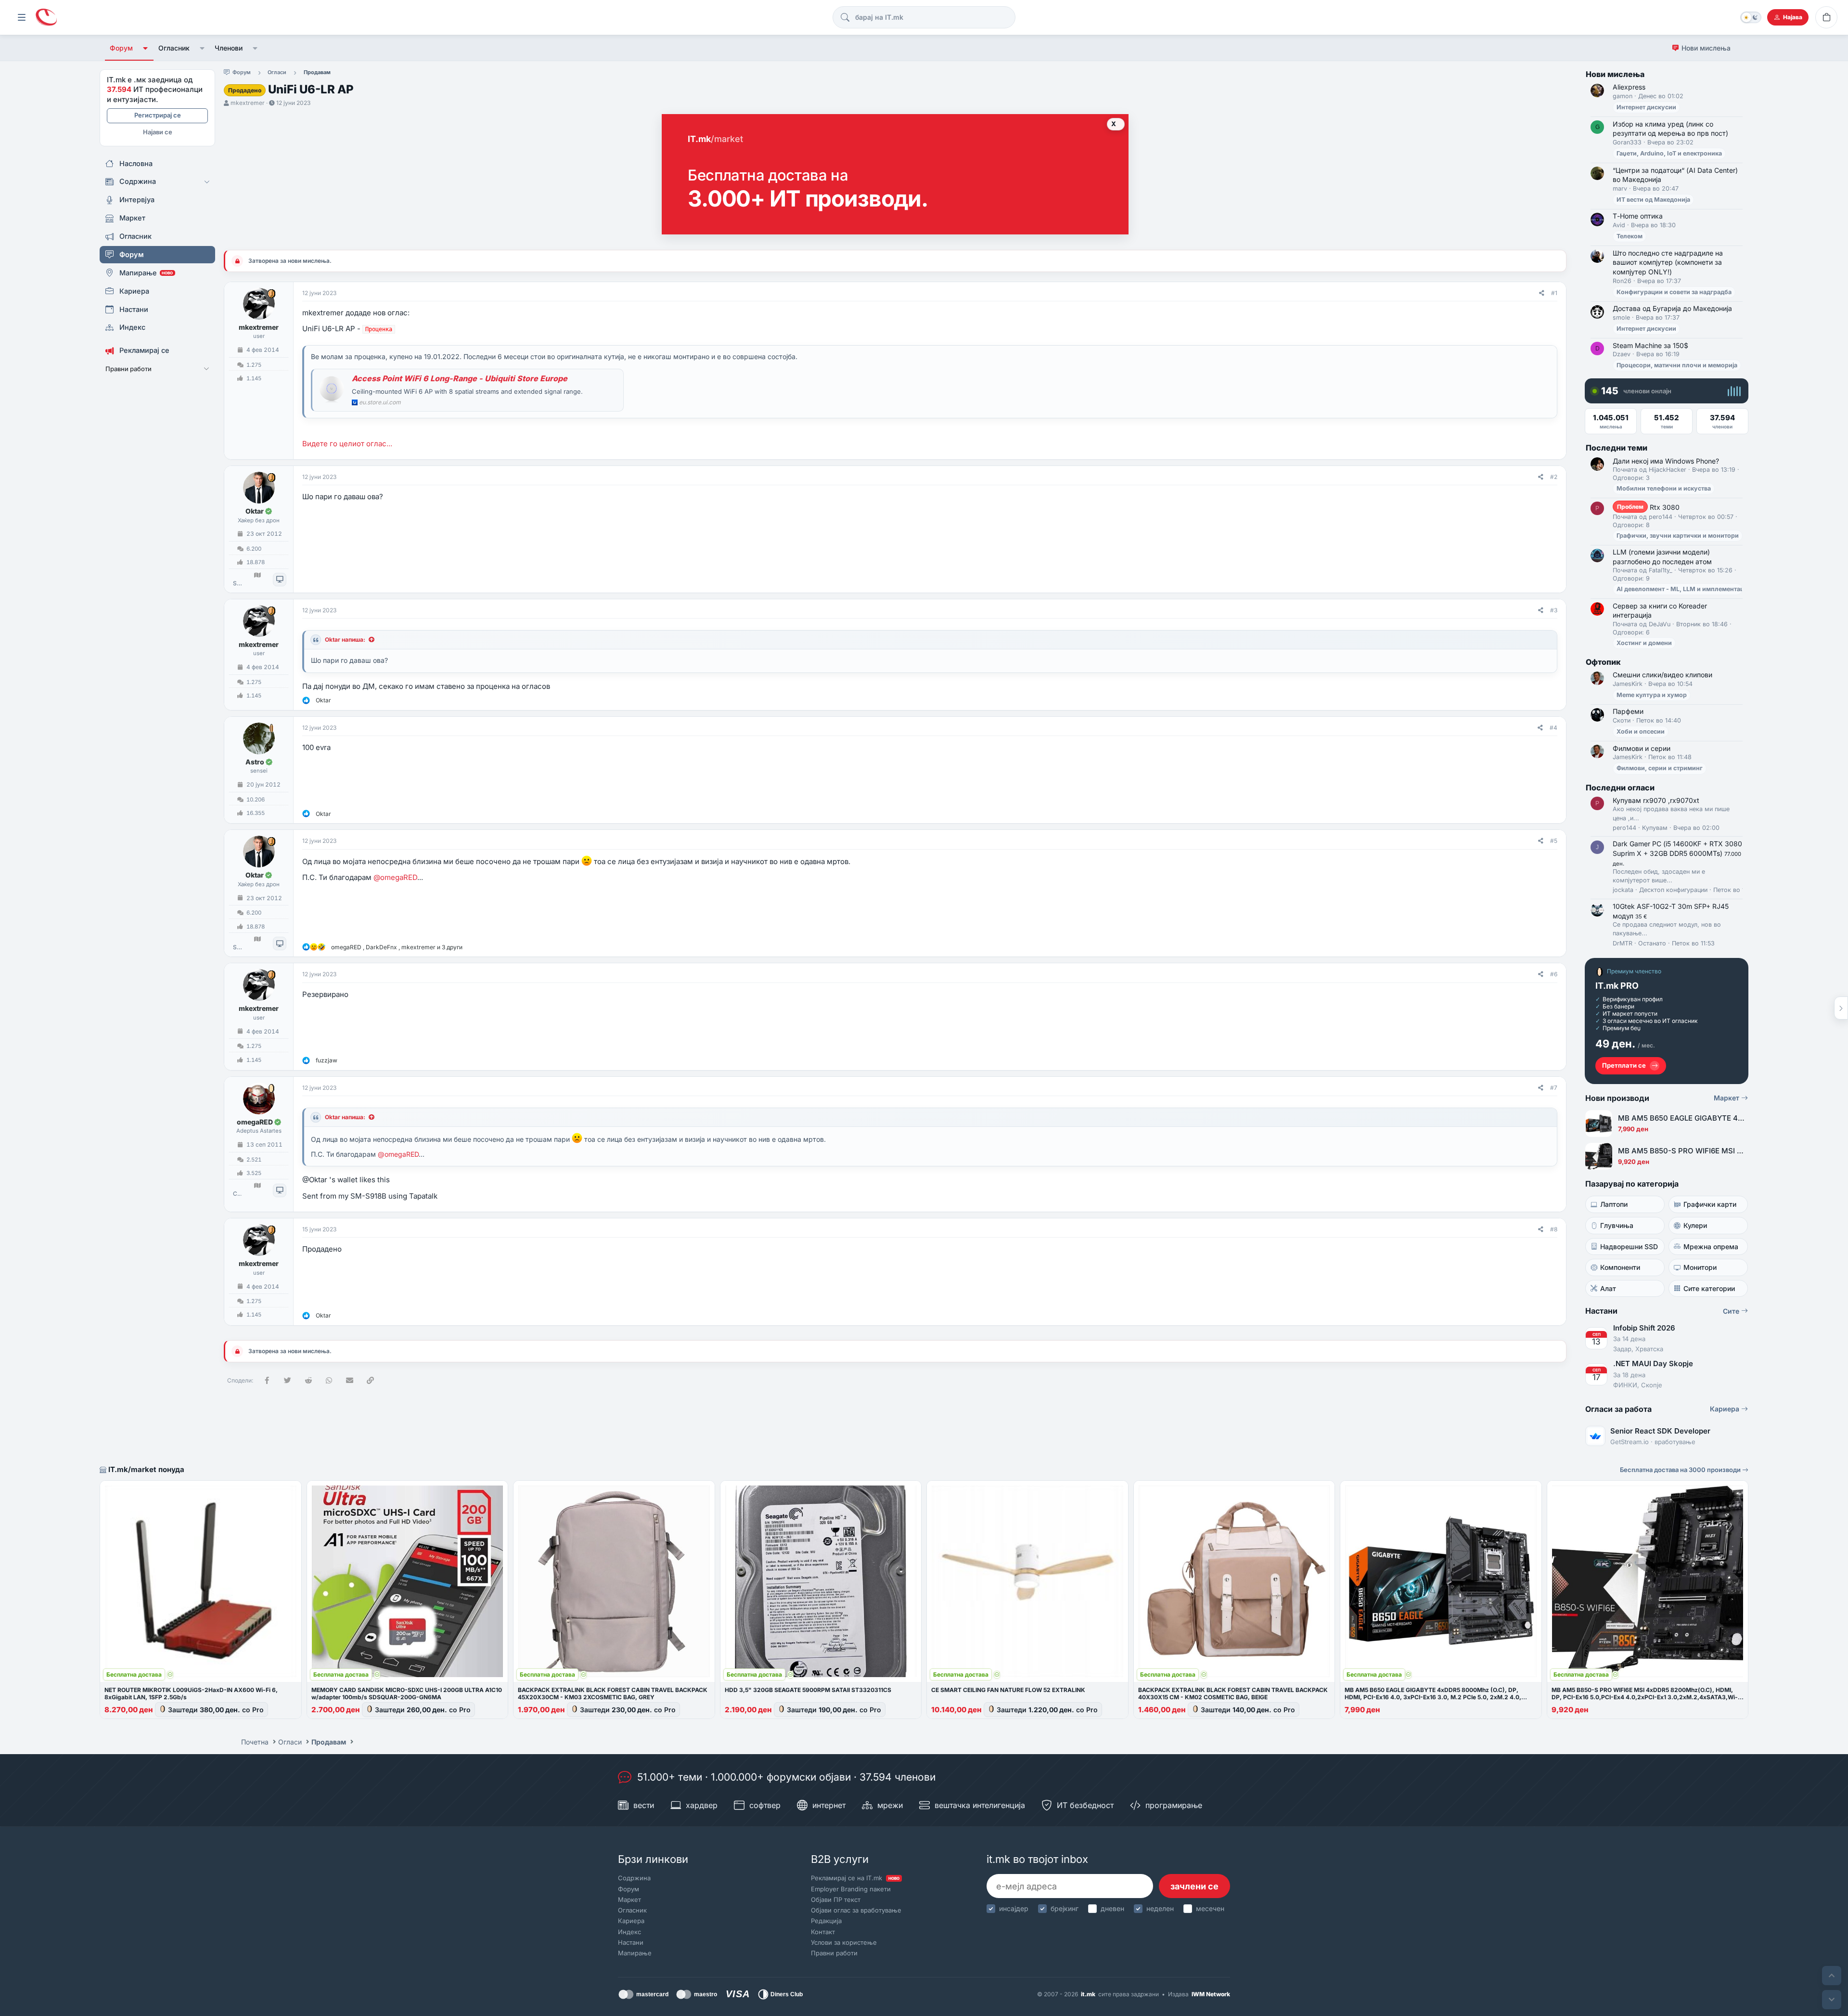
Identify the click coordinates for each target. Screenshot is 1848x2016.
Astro (255, 762)
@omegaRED (395, 877)
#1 (1554, 293)
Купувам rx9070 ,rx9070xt (1656, 800)
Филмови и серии (1642, 748)
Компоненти (1620, 1267)
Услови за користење (844, 1942)
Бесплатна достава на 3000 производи (1681, 1470)
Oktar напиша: (345, 640)
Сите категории (1709, 1288)
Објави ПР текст (836, 1900)
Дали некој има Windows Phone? (1666, 461)
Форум (121, 48)
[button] (146, 48)
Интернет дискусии (1646, 107)
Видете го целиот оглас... (347, 444)
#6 (1554, 974)
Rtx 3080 (1648, 507)
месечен (1210, 1908)
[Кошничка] (1826, 17)
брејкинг (1065, 1908)
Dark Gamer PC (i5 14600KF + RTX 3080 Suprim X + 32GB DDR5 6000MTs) (1677, 853)
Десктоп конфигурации (1673, 890)
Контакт (823, 1932)
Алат (1608, 1288)
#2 (1554, 477)
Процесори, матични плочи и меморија (1677, 365)
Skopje (237, 583)
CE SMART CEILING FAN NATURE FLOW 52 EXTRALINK (1008, 1690)
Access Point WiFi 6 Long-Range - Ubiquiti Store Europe (460, 378)
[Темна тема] (1751, 17)
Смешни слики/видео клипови (1662, 675)
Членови (229, 48)
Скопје (237, 1194)
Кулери (1695, 1225)
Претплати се (1624, 1065)
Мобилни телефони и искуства (1664, 488)
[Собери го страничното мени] (22, 17)
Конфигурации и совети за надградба (1674, 292)
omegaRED (255, 1122)
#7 (1554, 1088)
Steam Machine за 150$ (1650, 345)
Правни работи (834, 1953)
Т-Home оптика (1638, 216)
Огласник (174, 48)
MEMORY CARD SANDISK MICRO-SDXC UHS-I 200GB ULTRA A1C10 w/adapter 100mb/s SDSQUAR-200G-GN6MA (407, 1693)
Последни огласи (1620, 788)
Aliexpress (1629, 87)
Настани (631, 1942)
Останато (1652, 943)
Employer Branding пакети (851, 1889)
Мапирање (635, 1953)
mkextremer (248, 103)
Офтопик (1603, 662)
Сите (1732, 1311)
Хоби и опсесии (1641, 731)
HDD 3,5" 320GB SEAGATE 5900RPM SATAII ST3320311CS (808, 1690)
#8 (1554, 1229)
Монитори (1700, 1267)
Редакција (826, 1921)
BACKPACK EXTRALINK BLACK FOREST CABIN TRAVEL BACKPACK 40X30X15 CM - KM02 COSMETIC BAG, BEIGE (1233, 1693)
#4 (1553, 728)
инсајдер (1014, 1908)
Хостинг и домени (1644, 643)
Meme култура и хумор (1652, 695)
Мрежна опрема (1711, 1247)
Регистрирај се (158, 115)
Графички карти (1710, 1204)
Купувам (1655, 828)
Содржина (634, 1878)
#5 (1554, 841)
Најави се (158, 132)
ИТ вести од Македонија (1653, 200)
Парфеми (1628, 711)
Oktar (255, 511)
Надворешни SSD (1629, 1247)
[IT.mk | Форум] (46, 18)
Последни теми (1617, 448)
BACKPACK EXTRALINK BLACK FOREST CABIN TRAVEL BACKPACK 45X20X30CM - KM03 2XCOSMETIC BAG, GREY (613, 1693)
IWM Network (1211, 1994)
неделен (1160, 1908)
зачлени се (1194, 1886)
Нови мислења (1706, 48)
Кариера (1726, 1409)
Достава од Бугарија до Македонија (1672, 308)
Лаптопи (1614, 1204)
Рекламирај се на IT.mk (855, 1878)
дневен (1112, 1908)
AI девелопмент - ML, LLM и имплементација (1685, 589)
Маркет (1727, 1098)
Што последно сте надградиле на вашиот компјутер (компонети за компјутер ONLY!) (1668, 262)
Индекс (629, 1932)
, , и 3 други (397, 947)
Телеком (1630, 236)
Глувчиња (1617, 1225)
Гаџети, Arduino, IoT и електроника (1669, 153)
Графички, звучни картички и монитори (1678, 536)
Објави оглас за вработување (856, 1910)
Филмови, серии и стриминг (1660, 768)
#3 (1554, 610)
